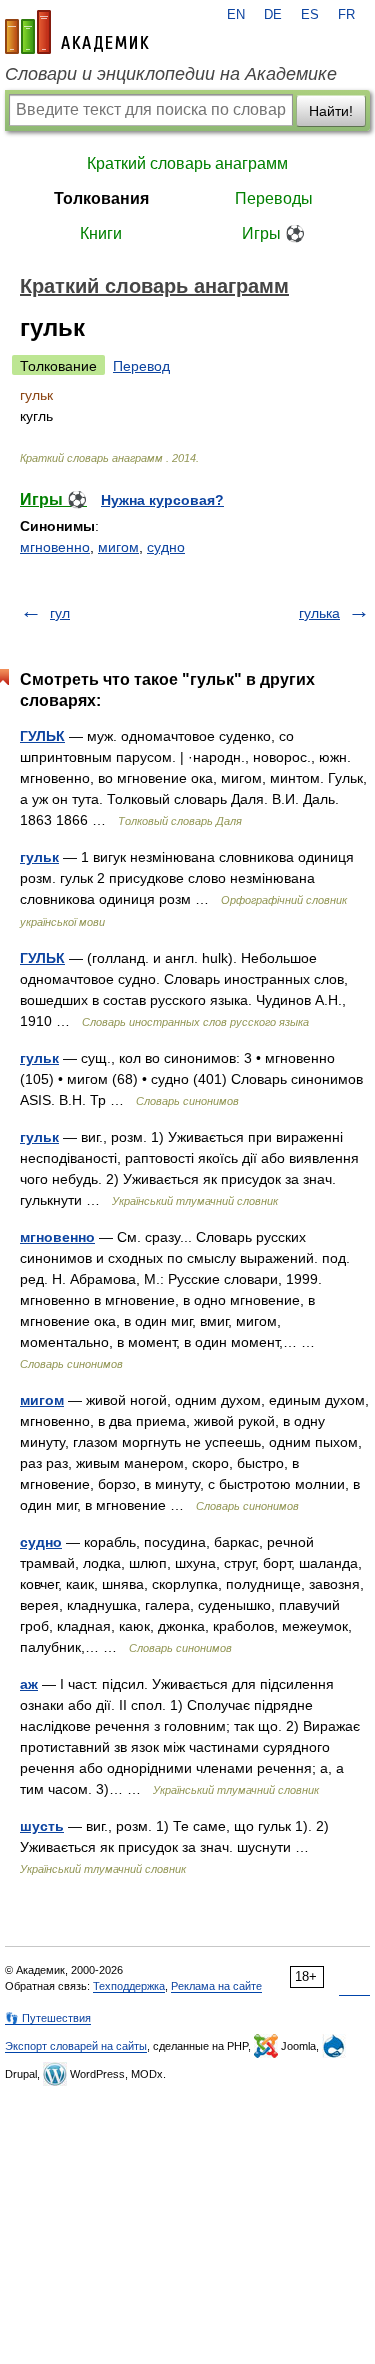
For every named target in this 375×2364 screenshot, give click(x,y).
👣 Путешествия (48, 2018)
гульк (39, 857)
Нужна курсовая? (162, 500)
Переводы (274, 198)
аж (29, 1684)
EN (236, 15)
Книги (101, 233)
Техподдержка (129, 1986)
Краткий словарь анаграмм (187, 163)
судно (166, 547)
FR (346, 15)
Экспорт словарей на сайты (76, 2046)
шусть (42, 1826)
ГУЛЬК (42, 736)
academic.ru (77, 32)
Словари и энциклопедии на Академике (171, 74)
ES (310, 15)
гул (60, 613)
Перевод (141, 366)
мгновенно (55, 547)
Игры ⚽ (273, 233)
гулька (319, 613)
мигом (118, 547)
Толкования (101, 198)
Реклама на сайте (216, 1986)
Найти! (331, 111)
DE (273, 15)
